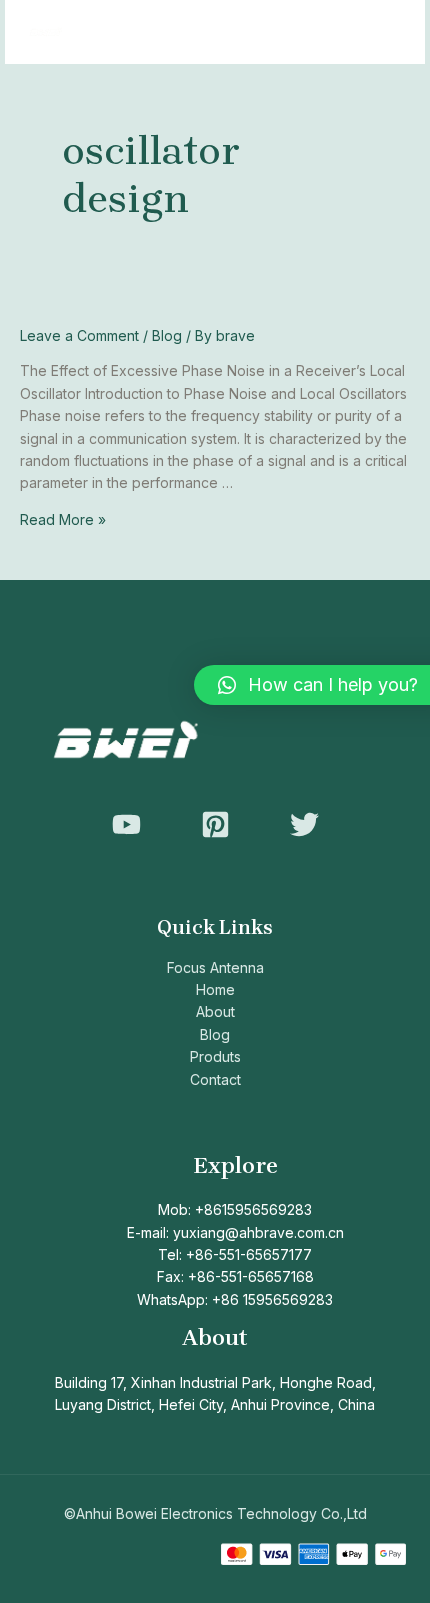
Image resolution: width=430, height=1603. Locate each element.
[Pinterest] (215, 824)
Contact (215, 1079)
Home (215, 989)
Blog (167, 335)
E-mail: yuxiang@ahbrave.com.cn (235, 1232)
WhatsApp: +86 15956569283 (235, 1299)
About (215, 1011)
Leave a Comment (79, 335)
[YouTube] (126, 824)
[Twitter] (304, 824)
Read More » (63, 519)
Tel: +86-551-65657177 (235, 1254)
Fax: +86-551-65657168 (235, 1276)
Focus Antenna (215, 967)
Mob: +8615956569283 (235, 1209)
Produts (215, 1056)
